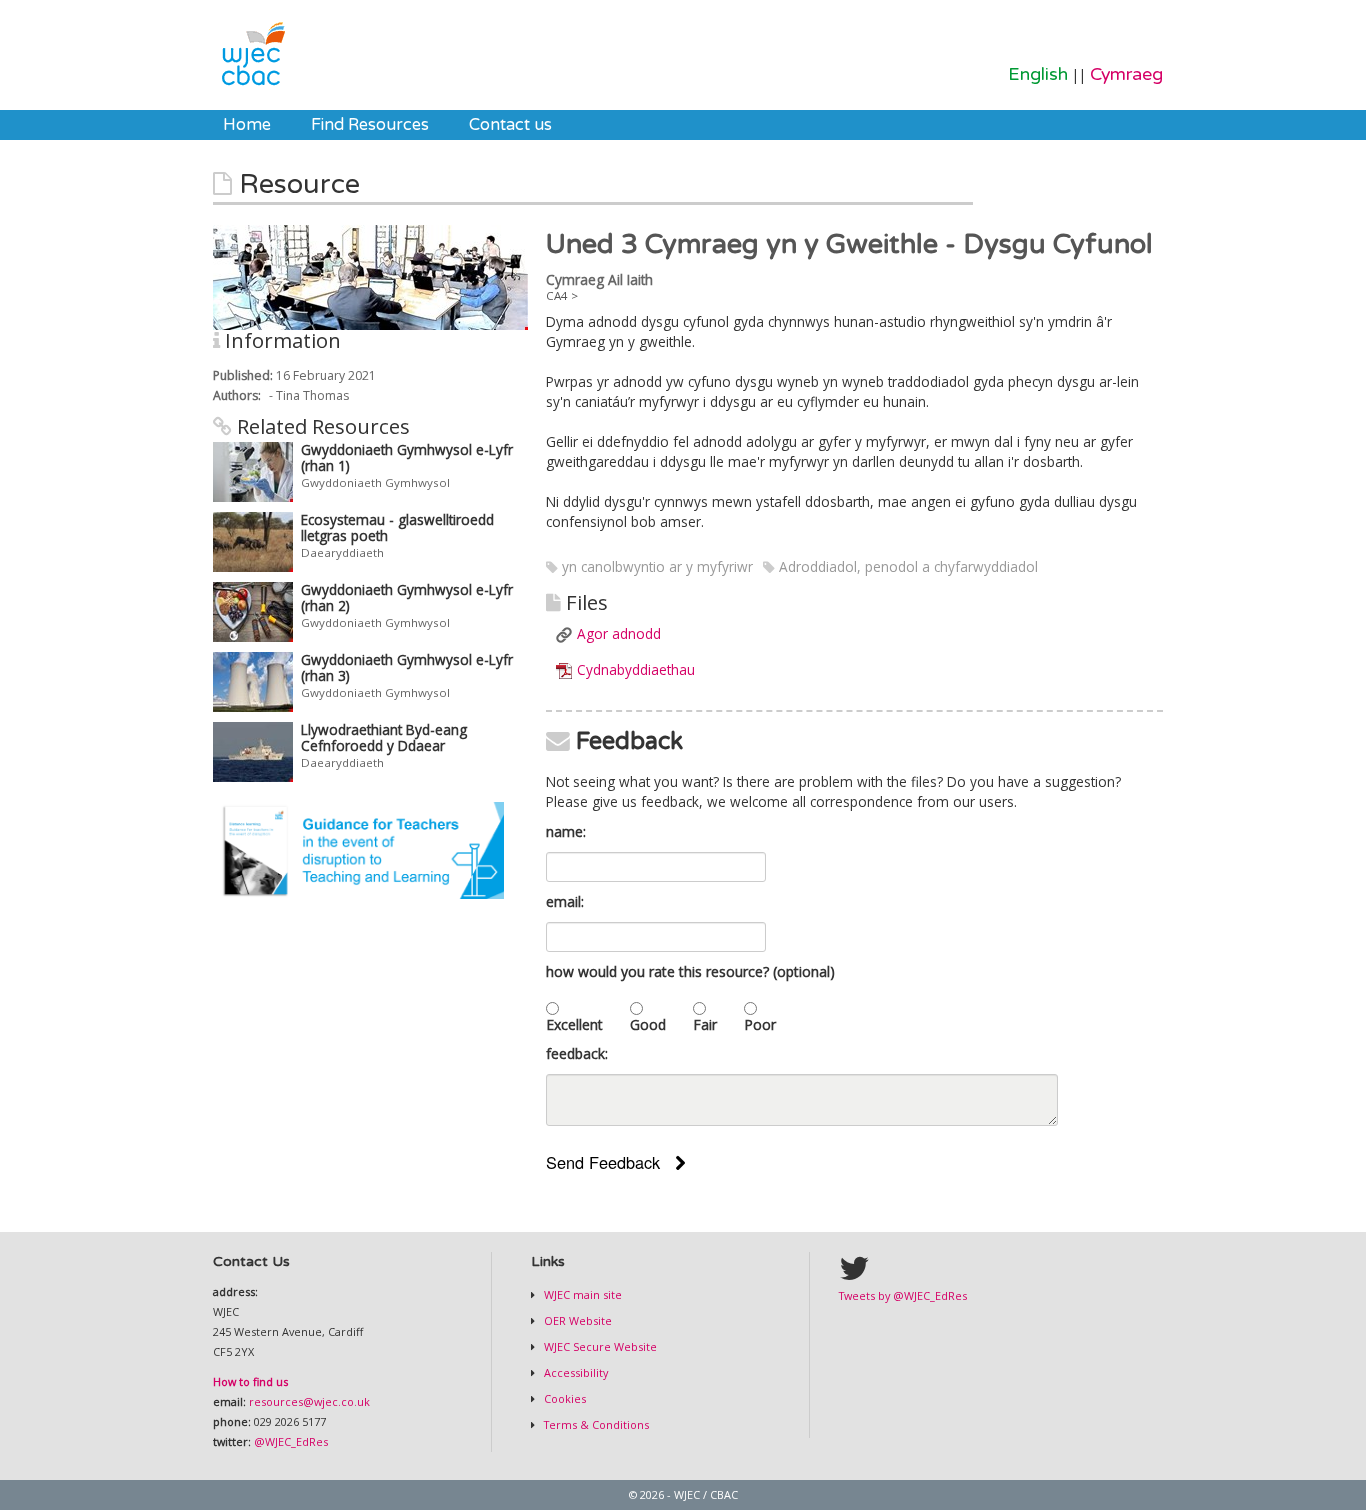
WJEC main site (581, 1294)
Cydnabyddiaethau (636, 669)
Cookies (563, 1398)
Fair (705, 1024)
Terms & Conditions (595, 1424)
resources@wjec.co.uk (309, 1401)
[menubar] (387, 125)
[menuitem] (247, 125)
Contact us (510, 125)
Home (247, 125)
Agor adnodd (619, 633)
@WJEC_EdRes (291, 1441)
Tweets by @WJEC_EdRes (903, 1295)
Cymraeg (1126, 74)
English (1038, 74)
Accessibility (574, 1372)
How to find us (250, 1381)
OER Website (576, 1320)
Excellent (574, 1024)
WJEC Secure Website (599, 1346)
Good (648, 1024)
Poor (760, 1024)
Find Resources (370, 125)
